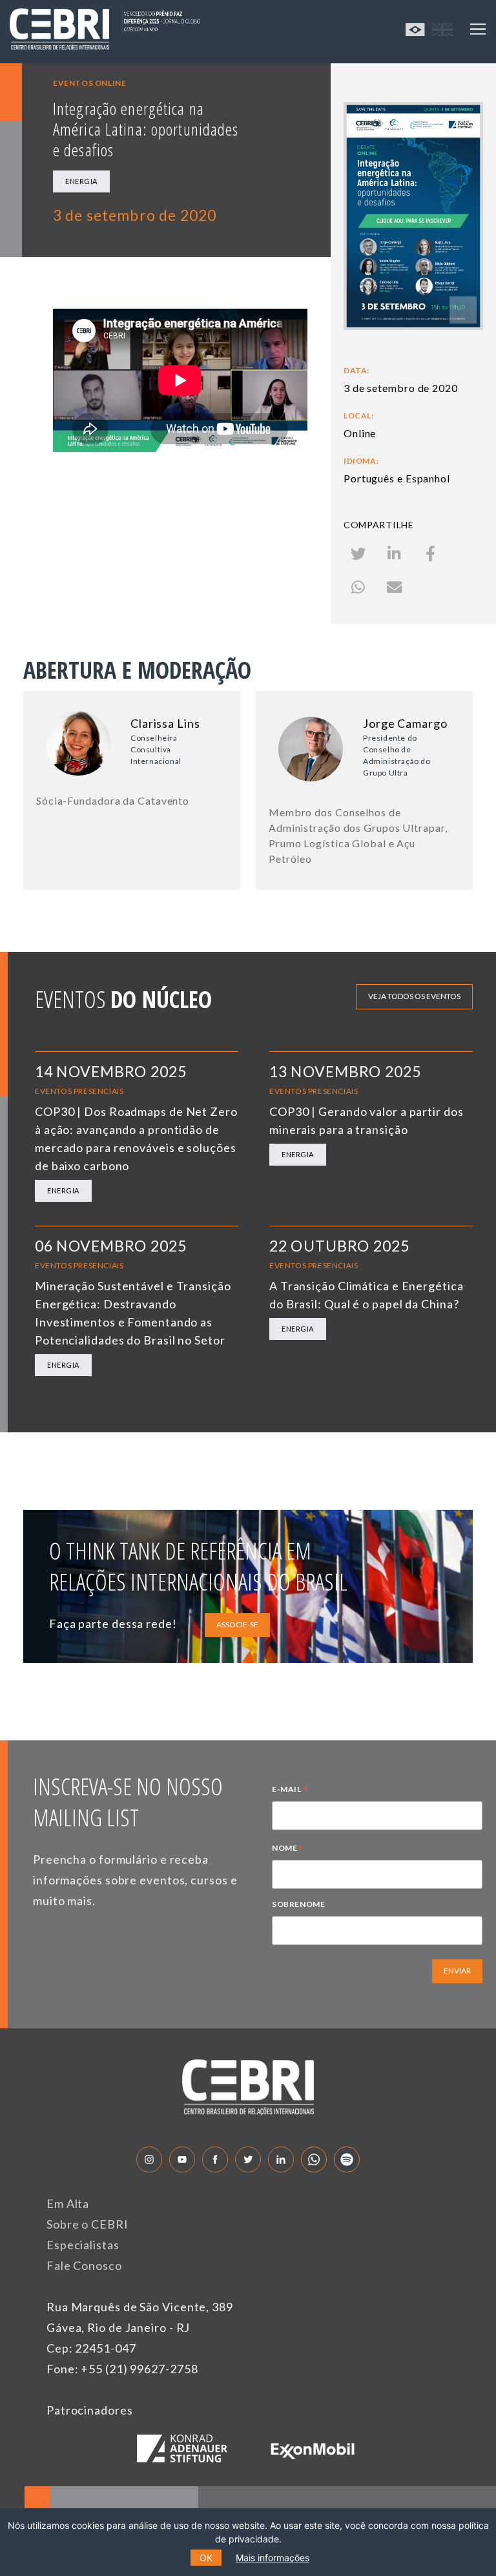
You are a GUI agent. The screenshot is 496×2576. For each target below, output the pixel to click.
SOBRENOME (298, 1904)
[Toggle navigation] (478, 29)
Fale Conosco (84, 2265)
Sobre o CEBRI (88, 2224)
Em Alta (68, 2203)
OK (206, 2558)
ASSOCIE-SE (237, 1624)
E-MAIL (290, 1791)
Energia (81, 181)
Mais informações (273, 2558)
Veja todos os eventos (414, 996)
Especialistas (83, 2245)
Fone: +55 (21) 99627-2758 (122, 2369)
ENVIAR (457, 1971)
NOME (288, 1850)
